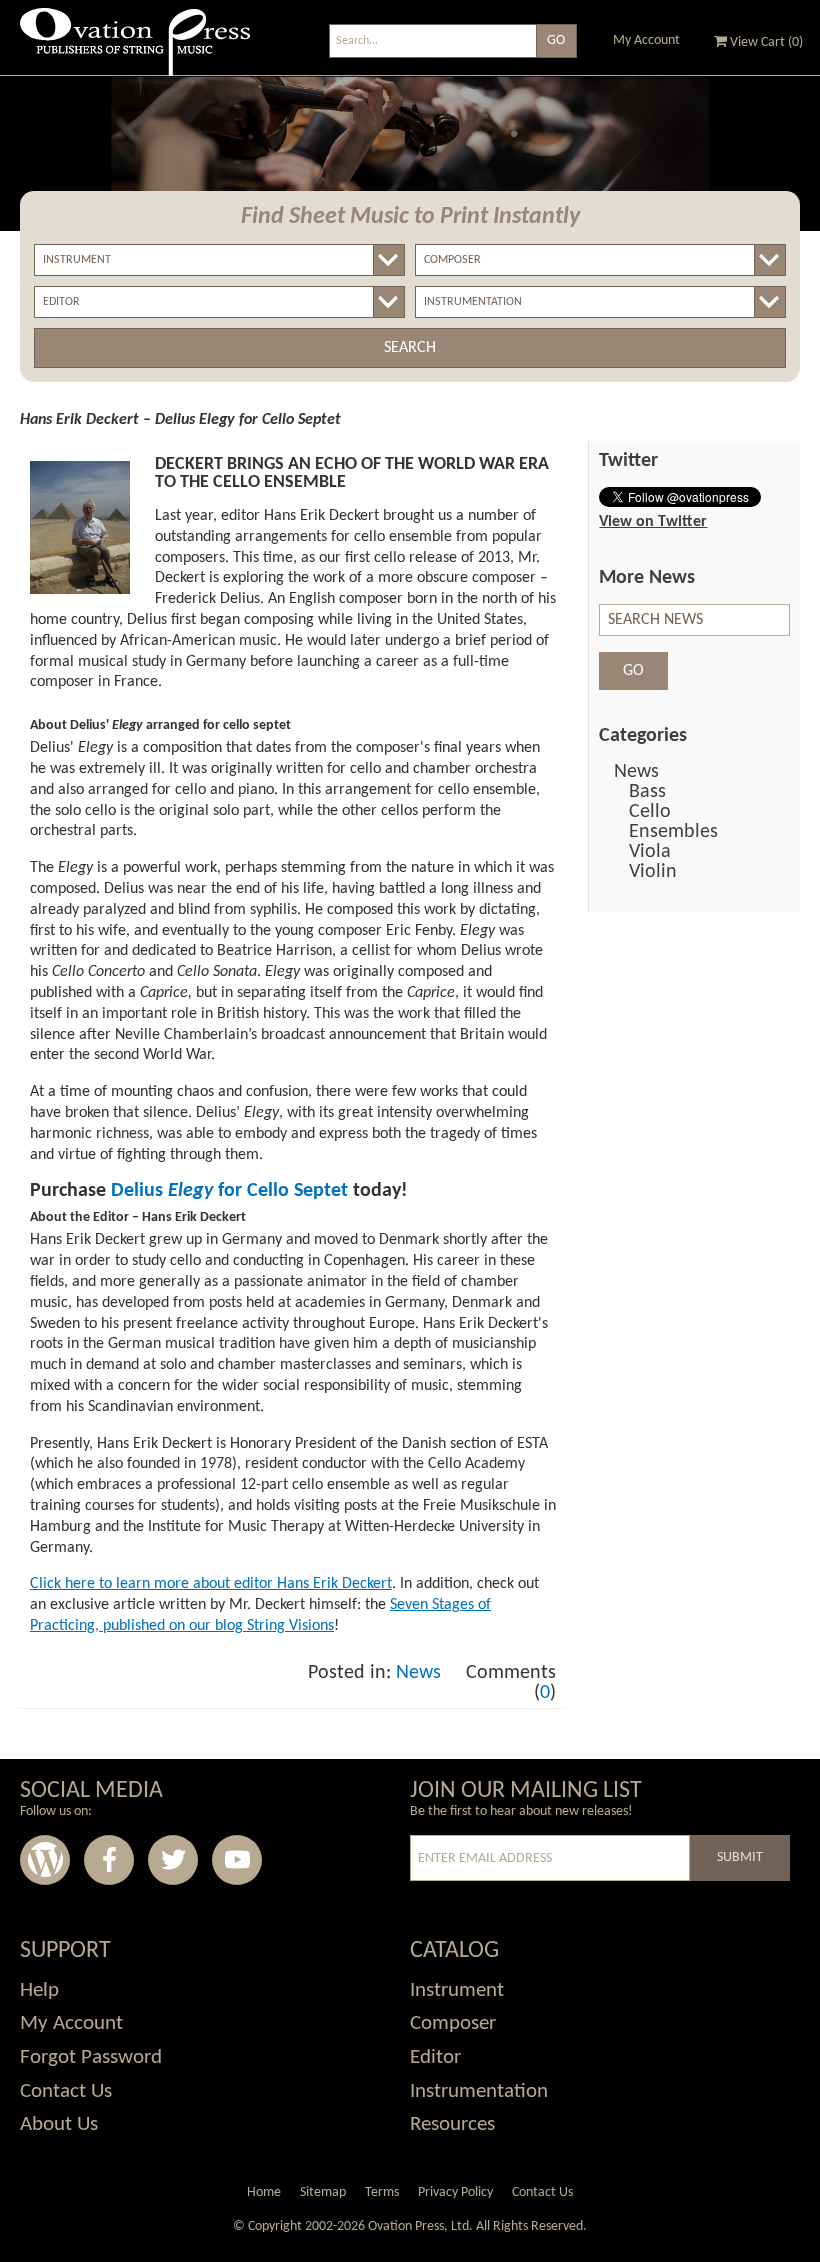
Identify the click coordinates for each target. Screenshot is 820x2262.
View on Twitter (653, 522)
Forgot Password (91, 2057)
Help (39, 1990)
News (418, 1673)
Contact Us (66, 2091)
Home (264, 2192)
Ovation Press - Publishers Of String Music (135, 49)
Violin (653, 872)
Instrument (457, 1990)
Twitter (173, 1860)
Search (410, 348)
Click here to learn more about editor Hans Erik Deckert (211, 1584)
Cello (650, 812)
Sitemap (323, 2192)
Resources (452, 2124)
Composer (453, 2023)
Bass (647, 792)
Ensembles (673, 832)
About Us (59, 2124)
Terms (382, 2192)
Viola (650, 852)
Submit (740, 1857)
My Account (646, 40)
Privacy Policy (455, 2192)
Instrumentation (479, 2091)
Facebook (109, 1860)
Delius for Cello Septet (229, 1191)
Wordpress (45, 1860)
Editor (435, 2057)
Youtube (237, 1860)
